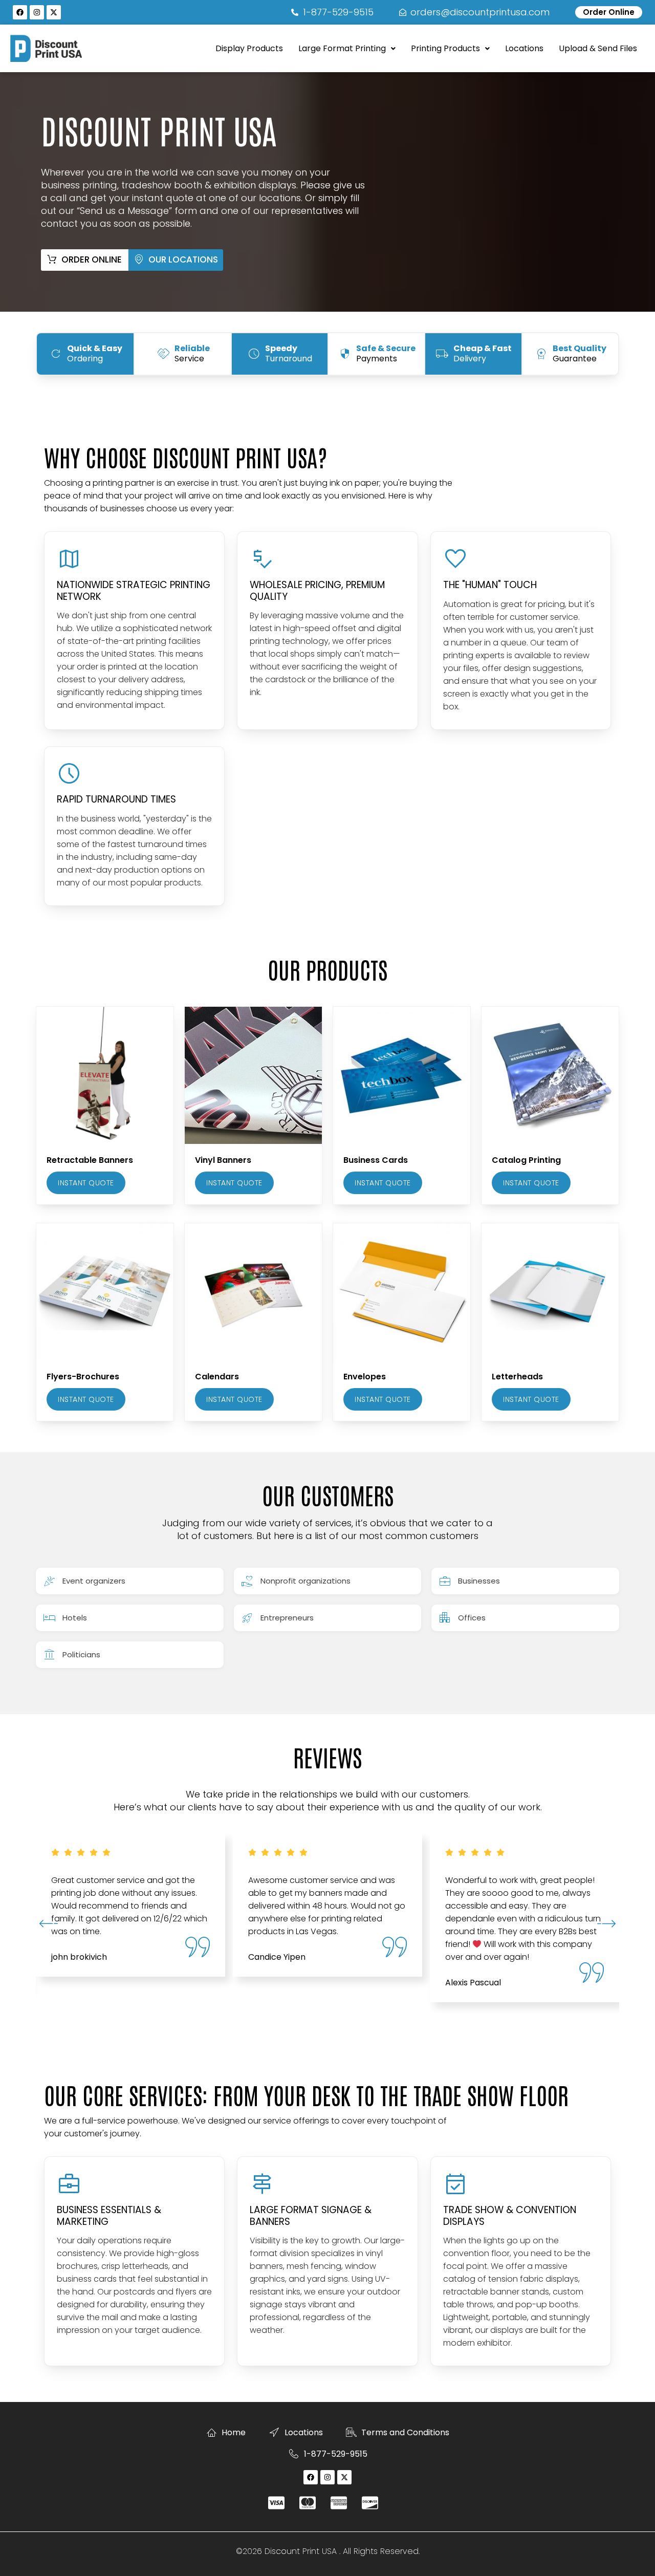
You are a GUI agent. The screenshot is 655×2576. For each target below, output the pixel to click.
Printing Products (445, 48)
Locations (524, 48)
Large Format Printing (342, 48)
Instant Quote (86, 1183)
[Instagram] (37, 12)
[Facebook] (20, 12)
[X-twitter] (54, 12)
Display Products (249, 48)
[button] (347, 49)
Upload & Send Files (598, 48)
